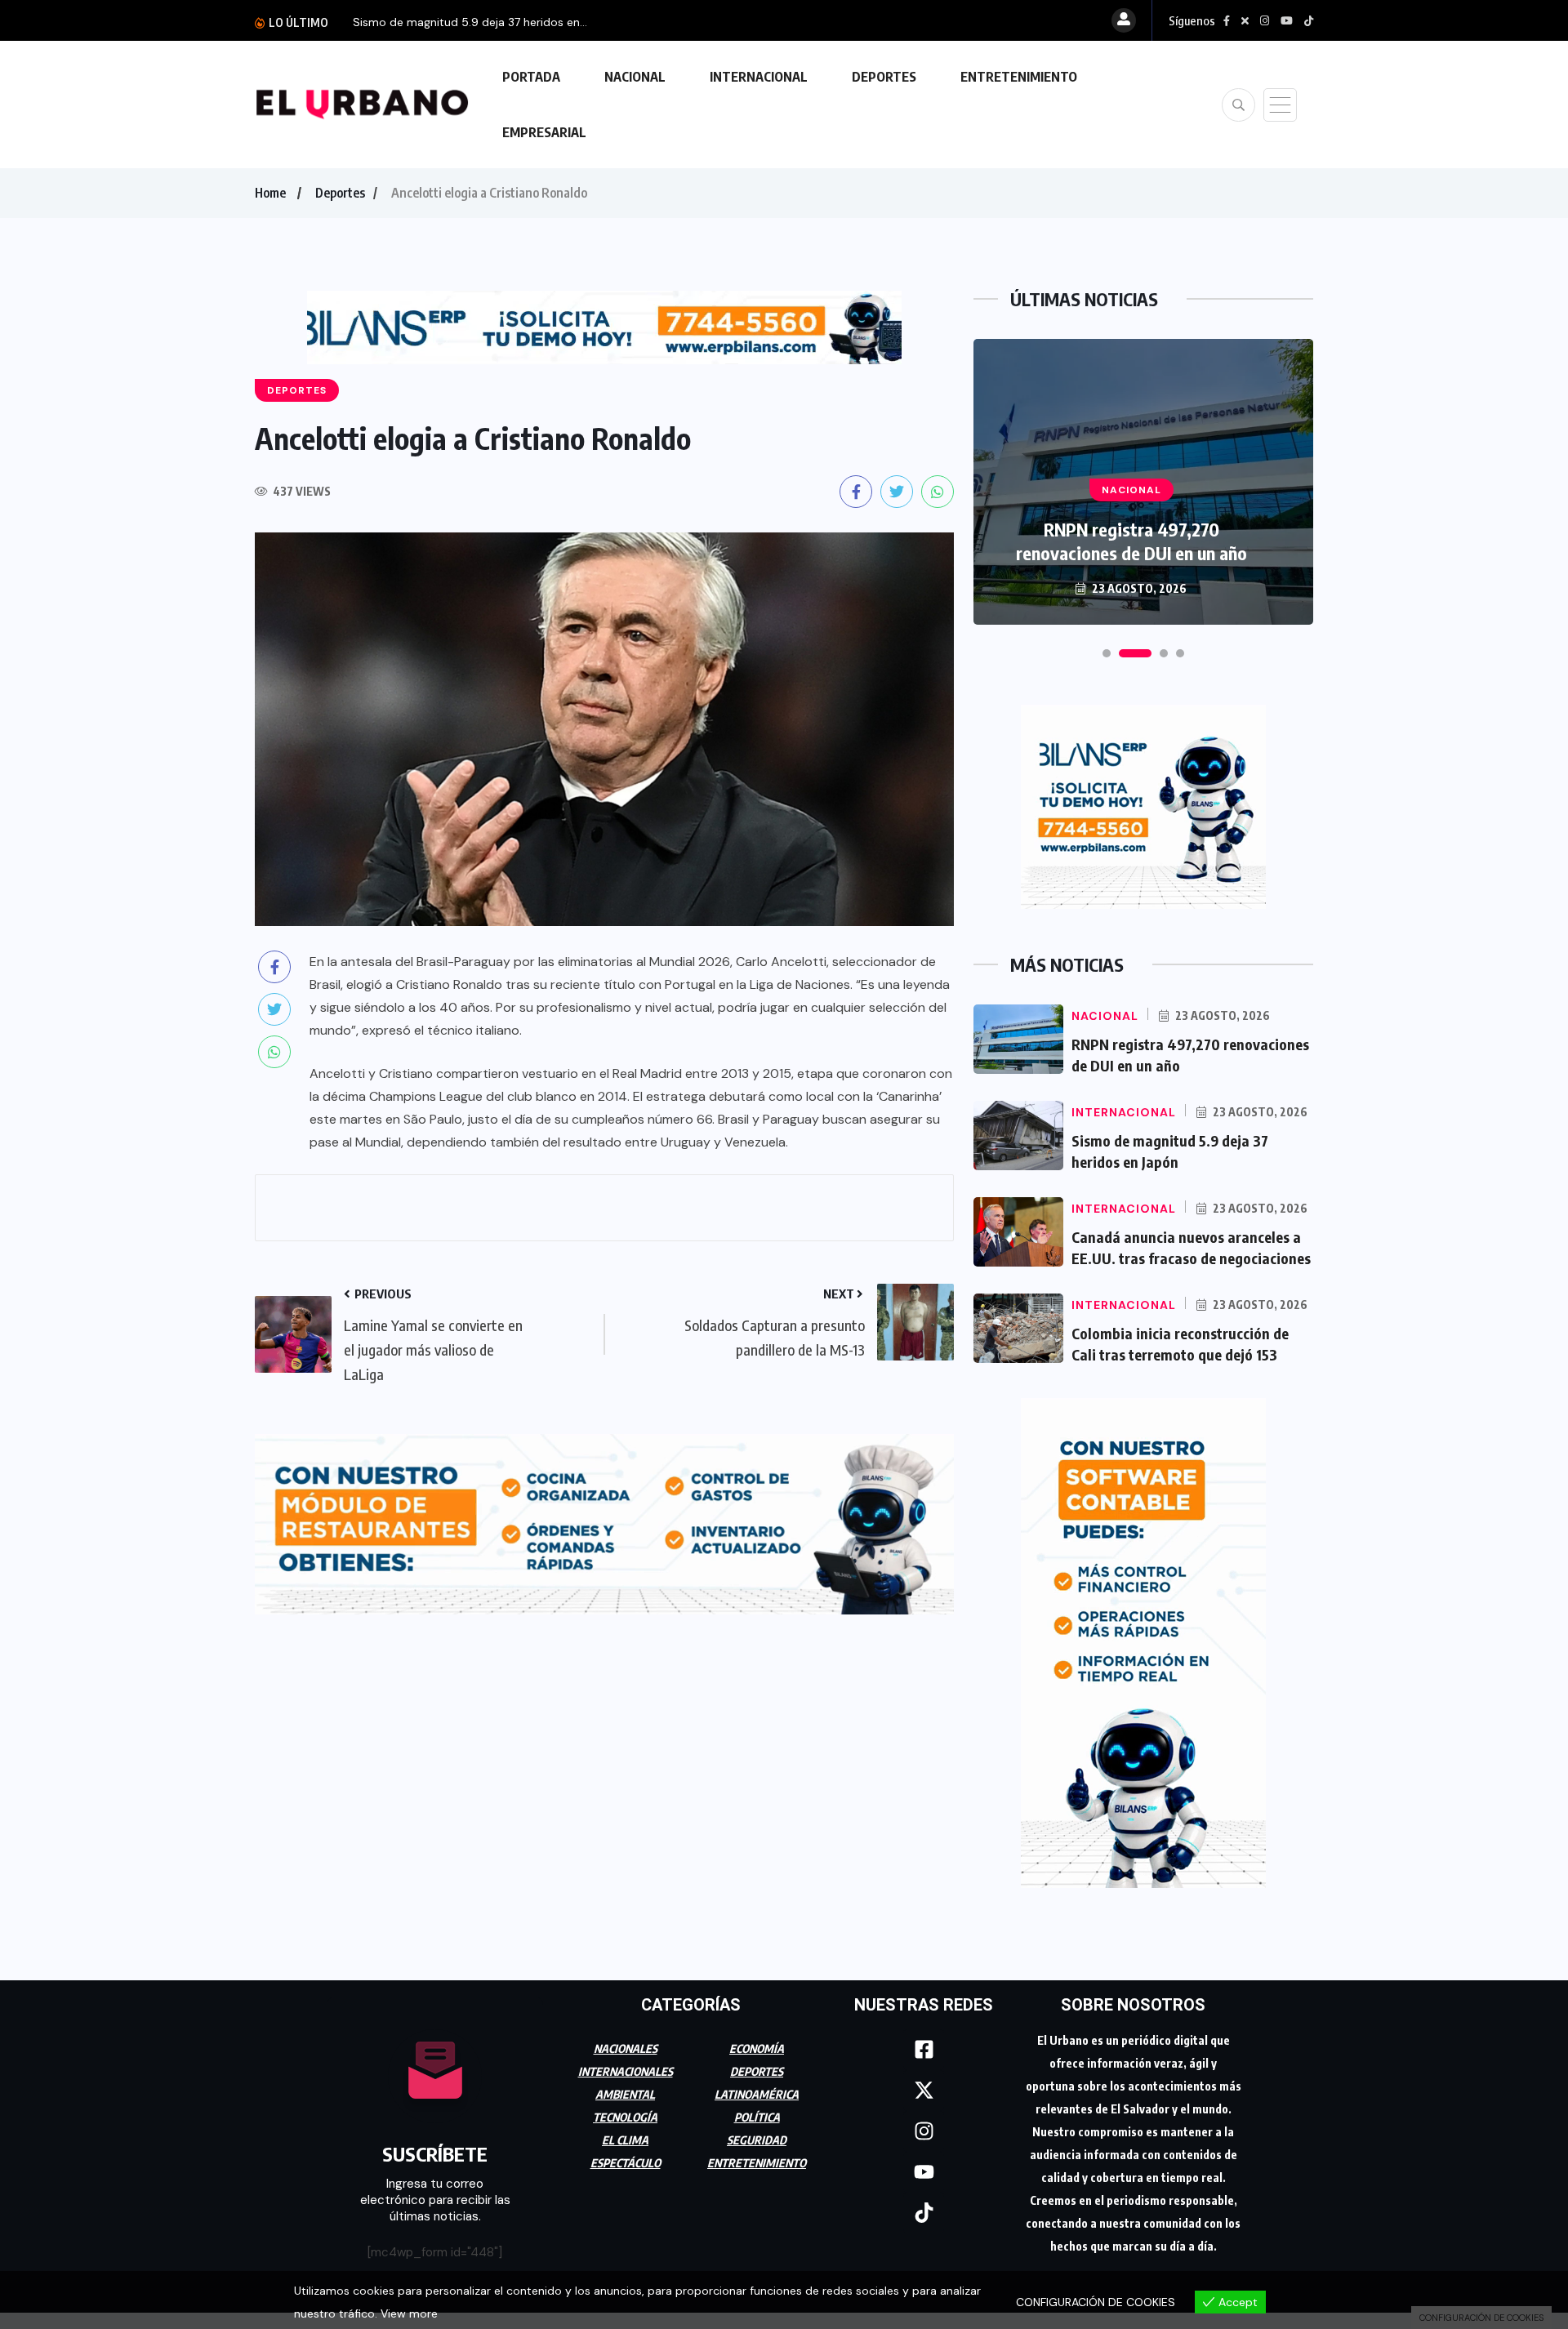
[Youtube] (924, 2172)
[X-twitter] (924, 2091)
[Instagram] (924, 2131)
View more (409, 2313)
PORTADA (531, 77)
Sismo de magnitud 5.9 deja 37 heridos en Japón (1131, 541)
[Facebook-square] (924, 2050)
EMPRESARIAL (544, 132)
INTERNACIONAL (759, 77)
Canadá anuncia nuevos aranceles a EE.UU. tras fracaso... (505, 22)
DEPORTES (884, 77)
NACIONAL (635, 77)
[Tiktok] (924, 2213)
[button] (1107, 653)
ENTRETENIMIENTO (1019, 77)
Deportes (340, 193)
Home (270, 193)
